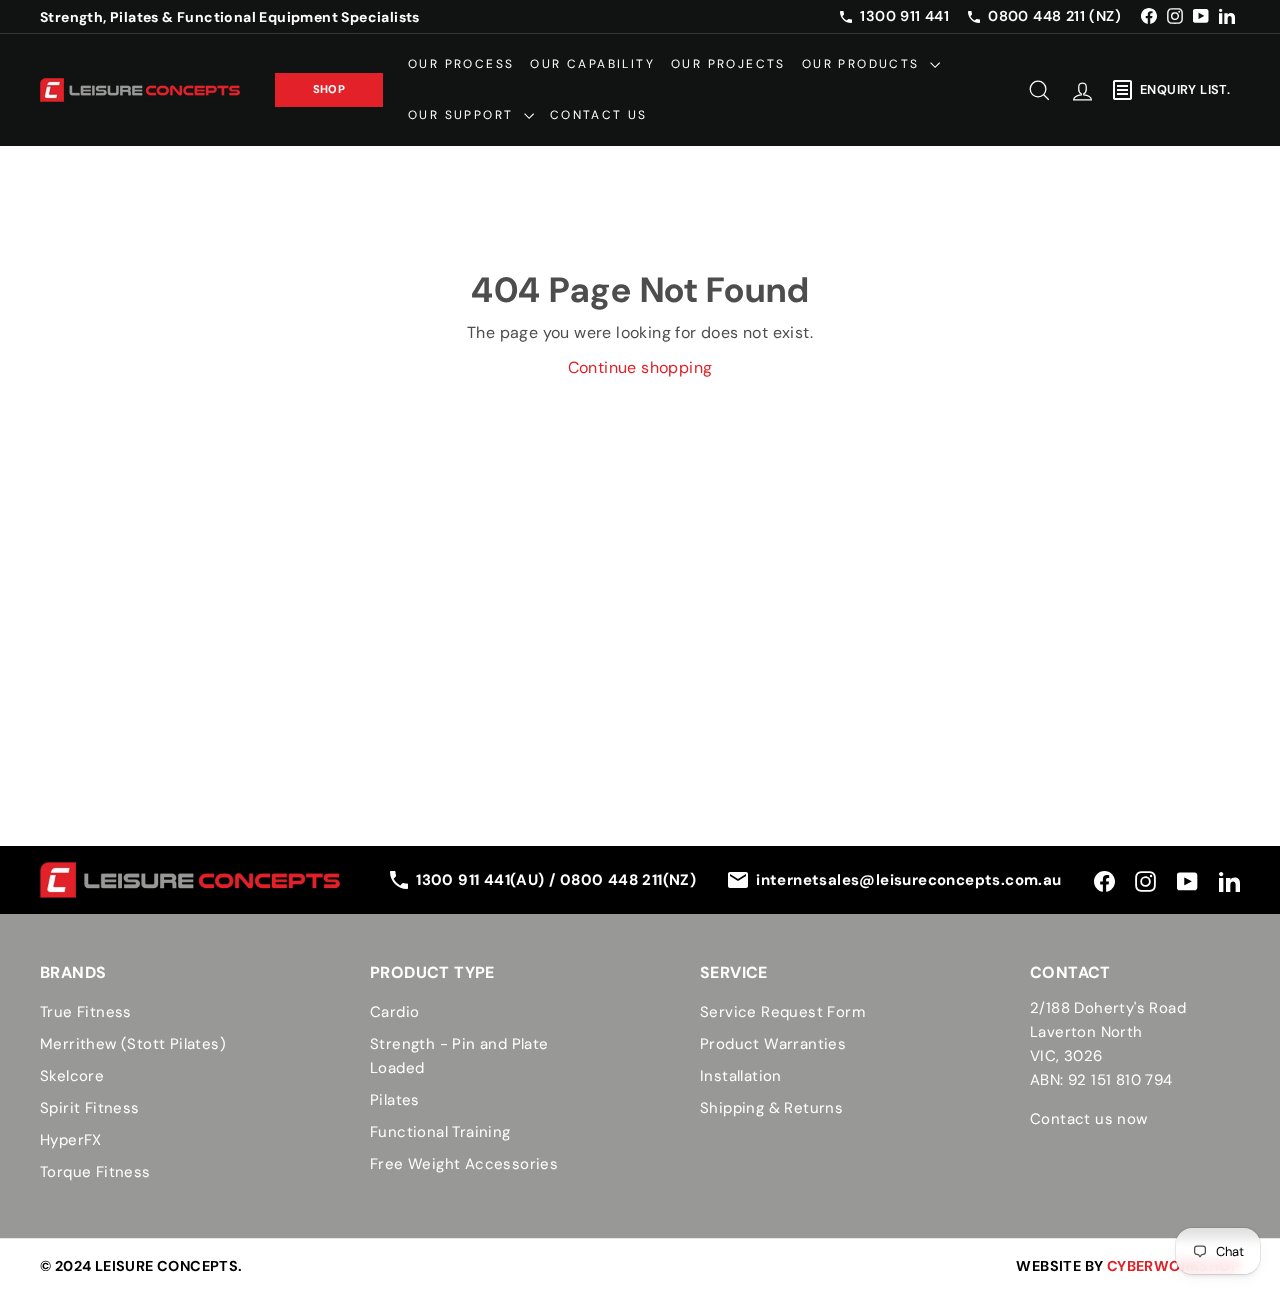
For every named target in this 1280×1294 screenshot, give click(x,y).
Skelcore (72, 1076)
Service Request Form (782, 1012)
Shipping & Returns (771, 1108)
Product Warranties (773, 1044)
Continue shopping (640, 367)
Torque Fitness (95, 1172)
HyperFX (71, 1140)
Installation (741, 1076)
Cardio (394, 1012)
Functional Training (440, 1132)
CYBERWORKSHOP (1173, 1266)
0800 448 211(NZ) (628, 880)
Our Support (463, 115)
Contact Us (599, 115)
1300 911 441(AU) (482, 880)
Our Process (461, 64)
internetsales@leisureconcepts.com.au (908, 880)
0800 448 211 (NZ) (1054, 16)
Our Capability (592, 64)
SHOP (329, 89)
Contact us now (1089, 1119)
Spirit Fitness (90, 1108)
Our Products (863, 64)
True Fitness (86, 1012)
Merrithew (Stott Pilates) (133, 1044)
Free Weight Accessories (464, 1164)
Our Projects (728, 64)
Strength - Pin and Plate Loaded (459, 1056)
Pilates (395, 1100)
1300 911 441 (904, 16)
